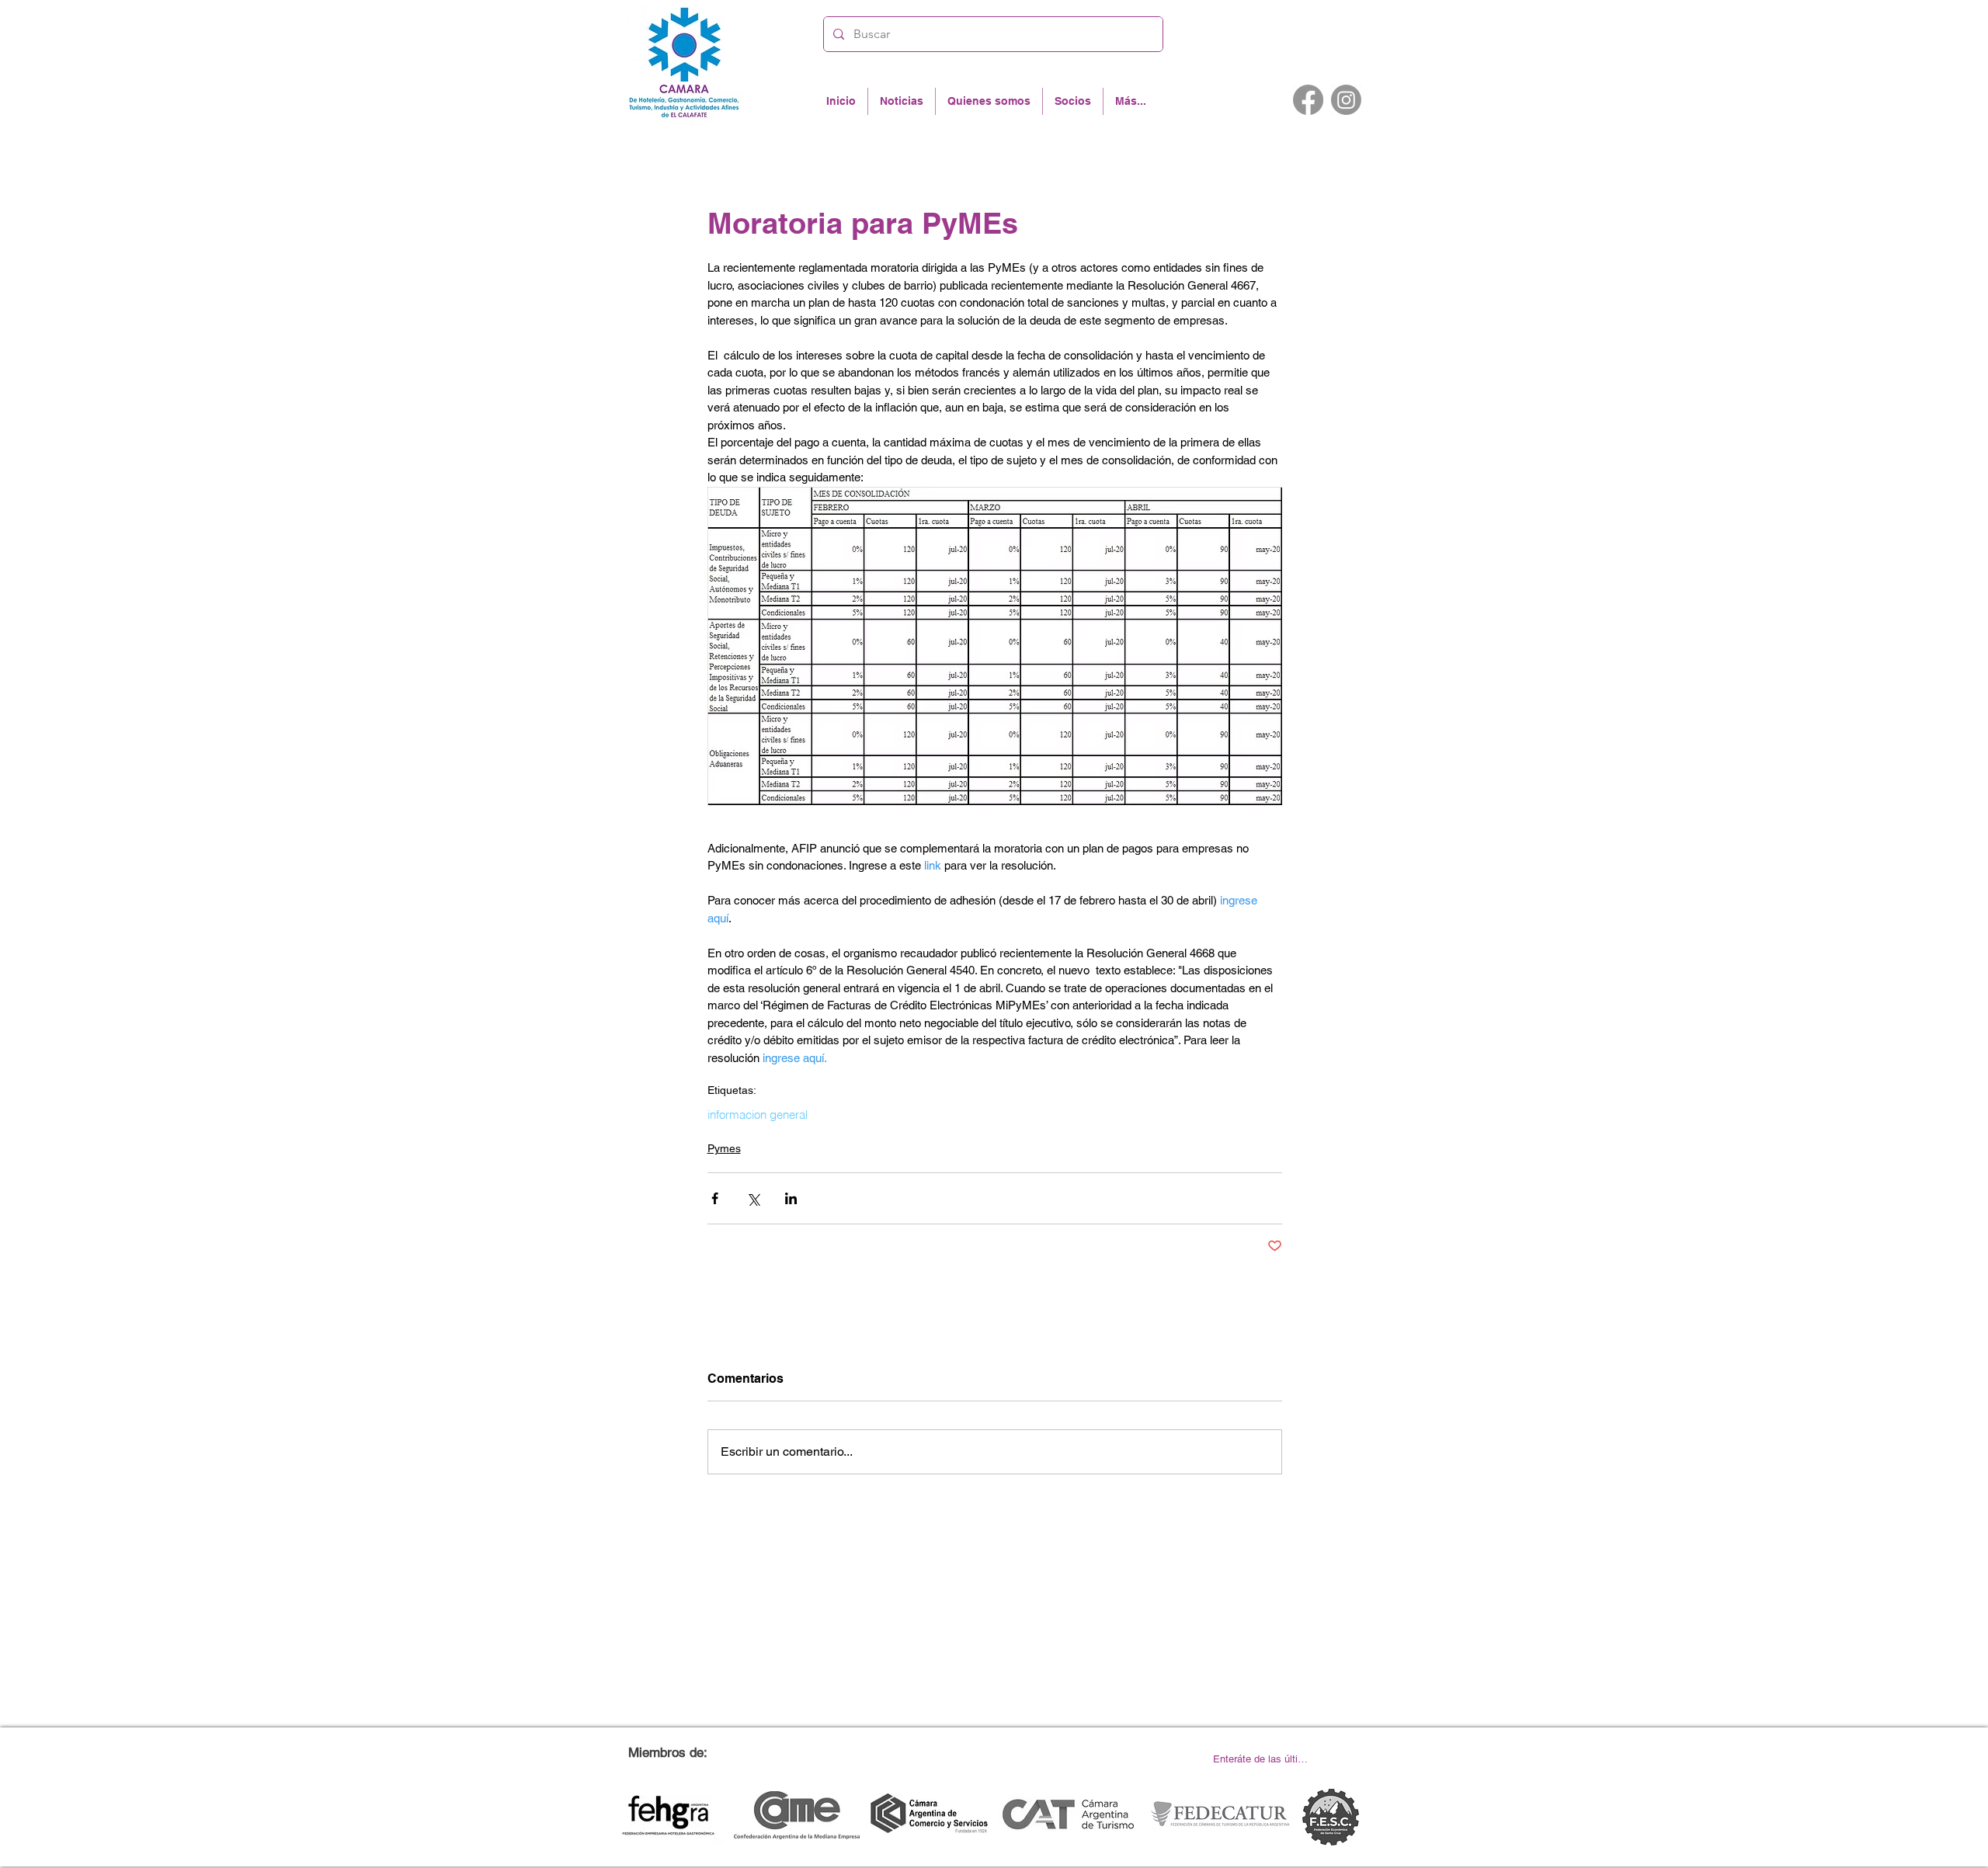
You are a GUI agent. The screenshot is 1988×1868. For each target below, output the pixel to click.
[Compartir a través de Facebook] (715, 1198)
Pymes (724, 1148)
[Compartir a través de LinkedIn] (791, 1198)
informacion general (758, 1115)
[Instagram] (1346, 100)
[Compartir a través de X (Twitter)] (753, 1198)
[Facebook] (1308, 100)
